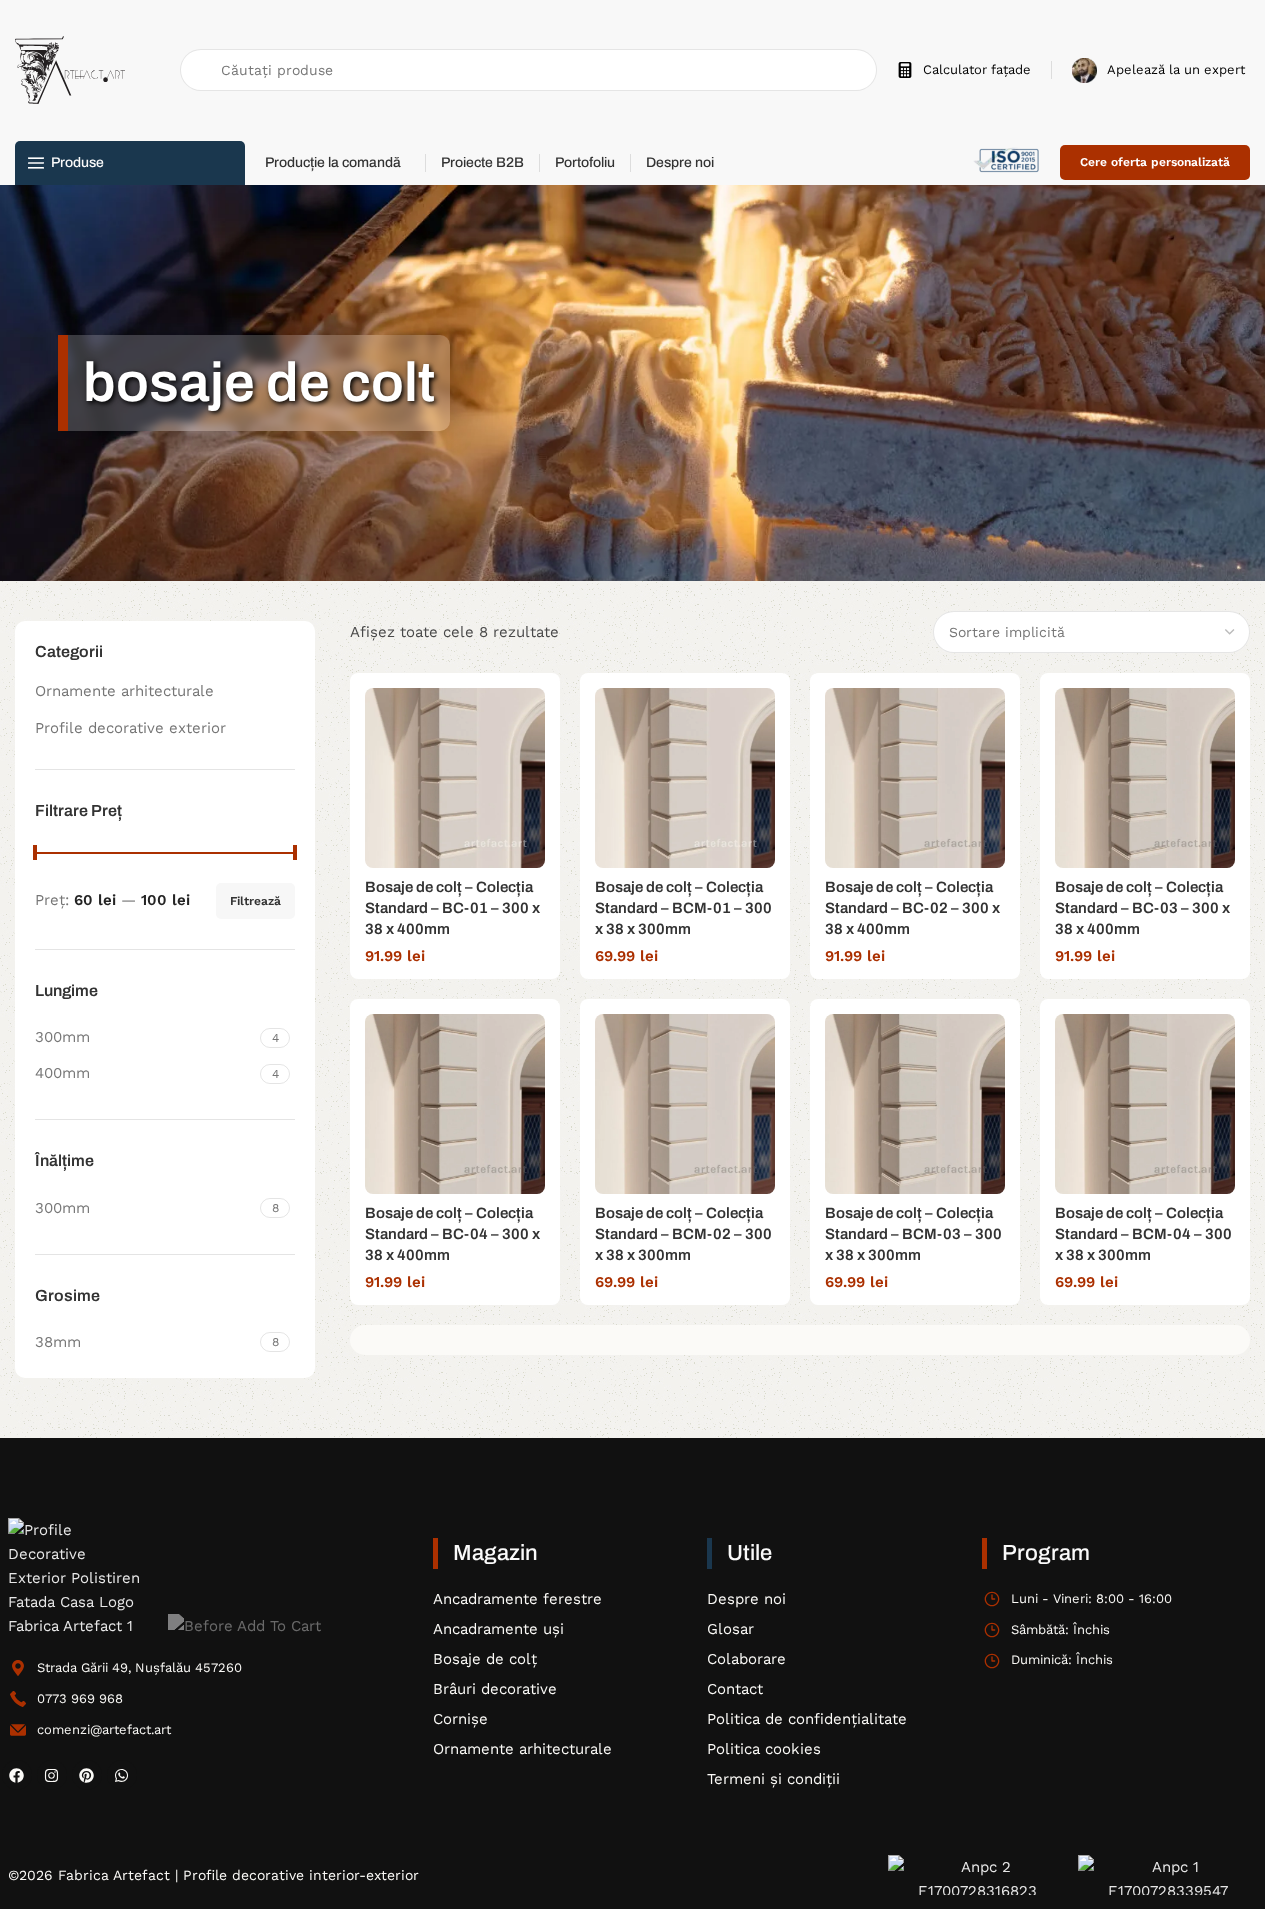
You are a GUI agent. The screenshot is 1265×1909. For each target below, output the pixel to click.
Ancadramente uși (498, 1629)
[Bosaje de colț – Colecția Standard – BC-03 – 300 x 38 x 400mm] (1145, 778)
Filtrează (255, 901)
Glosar (730, 1629)
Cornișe (460, 1719)
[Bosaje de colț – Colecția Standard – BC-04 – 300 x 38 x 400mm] (455, 1104)
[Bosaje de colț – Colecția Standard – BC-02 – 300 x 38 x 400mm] (915, 778)
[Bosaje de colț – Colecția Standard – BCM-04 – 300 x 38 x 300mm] (1145, 1104)
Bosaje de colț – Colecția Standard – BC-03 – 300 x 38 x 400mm (1142, 908)
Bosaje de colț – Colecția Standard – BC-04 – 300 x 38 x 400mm (452, 1234)
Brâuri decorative (495, 1689)
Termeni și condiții (773, 1779)
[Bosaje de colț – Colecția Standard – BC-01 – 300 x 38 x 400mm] (455, 778)
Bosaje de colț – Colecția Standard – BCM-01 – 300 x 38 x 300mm (683, 908)
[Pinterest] (87, 1775)
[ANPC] (978, 1875)
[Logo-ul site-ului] (70, 69)
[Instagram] (52, 1775)
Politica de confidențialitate (807, 1719)
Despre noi (746, 1599)
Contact (735, 1689)
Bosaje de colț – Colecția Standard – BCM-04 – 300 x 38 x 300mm (1143, 1234)
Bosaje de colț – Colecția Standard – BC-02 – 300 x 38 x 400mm (912, 908)
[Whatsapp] (122, 1775)
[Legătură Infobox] (964, 70)
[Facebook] (17, 1775)
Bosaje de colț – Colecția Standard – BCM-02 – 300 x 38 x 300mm (683, 1234)
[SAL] (1168, 1875)
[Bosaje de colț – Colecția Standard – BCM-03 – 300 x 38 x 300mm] (915, 1104)
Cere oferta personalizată (1155, 162)
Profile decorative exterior (130, 728)
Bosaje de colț (485, 1659)
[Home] (78, 1578)
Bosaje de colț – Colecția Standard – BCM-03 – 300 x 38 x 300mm (913, 1234)
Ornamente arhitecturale (124, 691)
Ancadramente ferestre (517, 1599)
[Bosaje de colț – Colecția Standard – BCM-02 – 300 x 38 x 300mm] (685, 1104)
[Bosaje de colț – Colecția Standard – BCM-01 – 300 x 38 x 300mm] (685, 778)
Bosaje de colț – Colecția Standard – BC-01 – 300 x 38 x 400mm (452, 908)
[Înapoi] (33, 383)
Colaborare (746, 1659)
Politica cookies (764, 1749)
